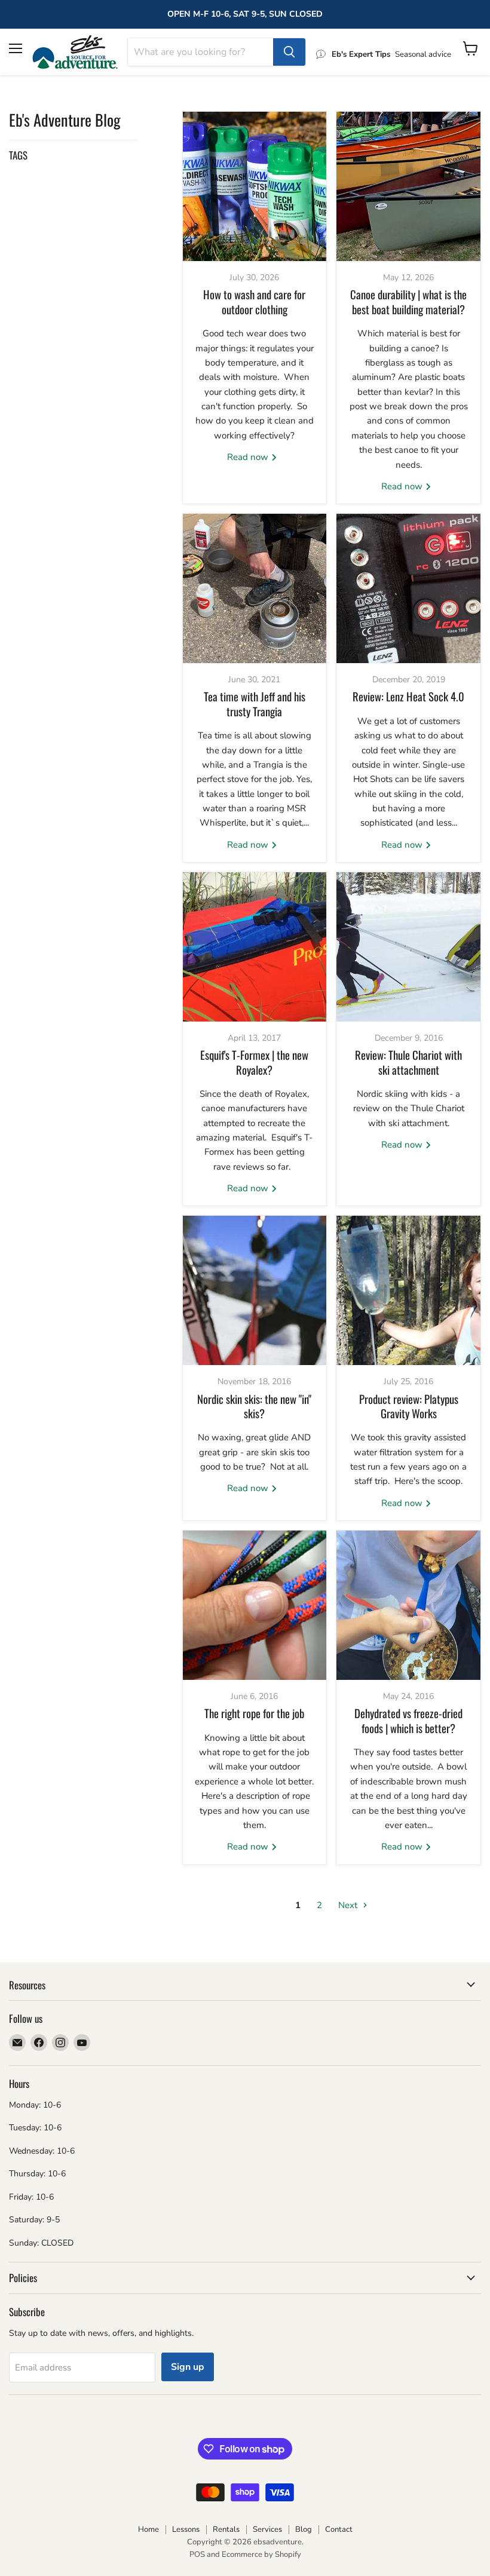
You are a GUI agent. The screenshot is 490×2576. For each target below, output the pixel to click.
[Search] (289, 52)
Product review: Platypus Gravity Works (409, 1406)
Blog (304, 2529)
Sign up (188, 2367)
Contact (339, 2529)
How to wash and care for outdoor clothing (254, 301)
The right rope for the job (254, 1713)
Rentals (226, 2529)
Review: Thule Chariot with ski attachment (408, 1062)
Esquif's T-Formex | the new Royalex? (254, 1062)
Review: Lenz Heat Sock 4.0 (408, 696)
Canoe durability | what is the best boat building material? (408, 301)
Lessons (186, 2529)
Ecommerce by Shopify (261, 2554)
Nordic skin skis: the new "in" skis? (254, 1406)
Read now (249, 457)
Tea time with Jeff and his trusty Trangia (255, 703)
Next (349, 1905)
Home (148, 2529)
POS (197, 2554)
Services (267, 2529)
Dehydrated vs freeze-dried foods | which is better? (408, 1720)
